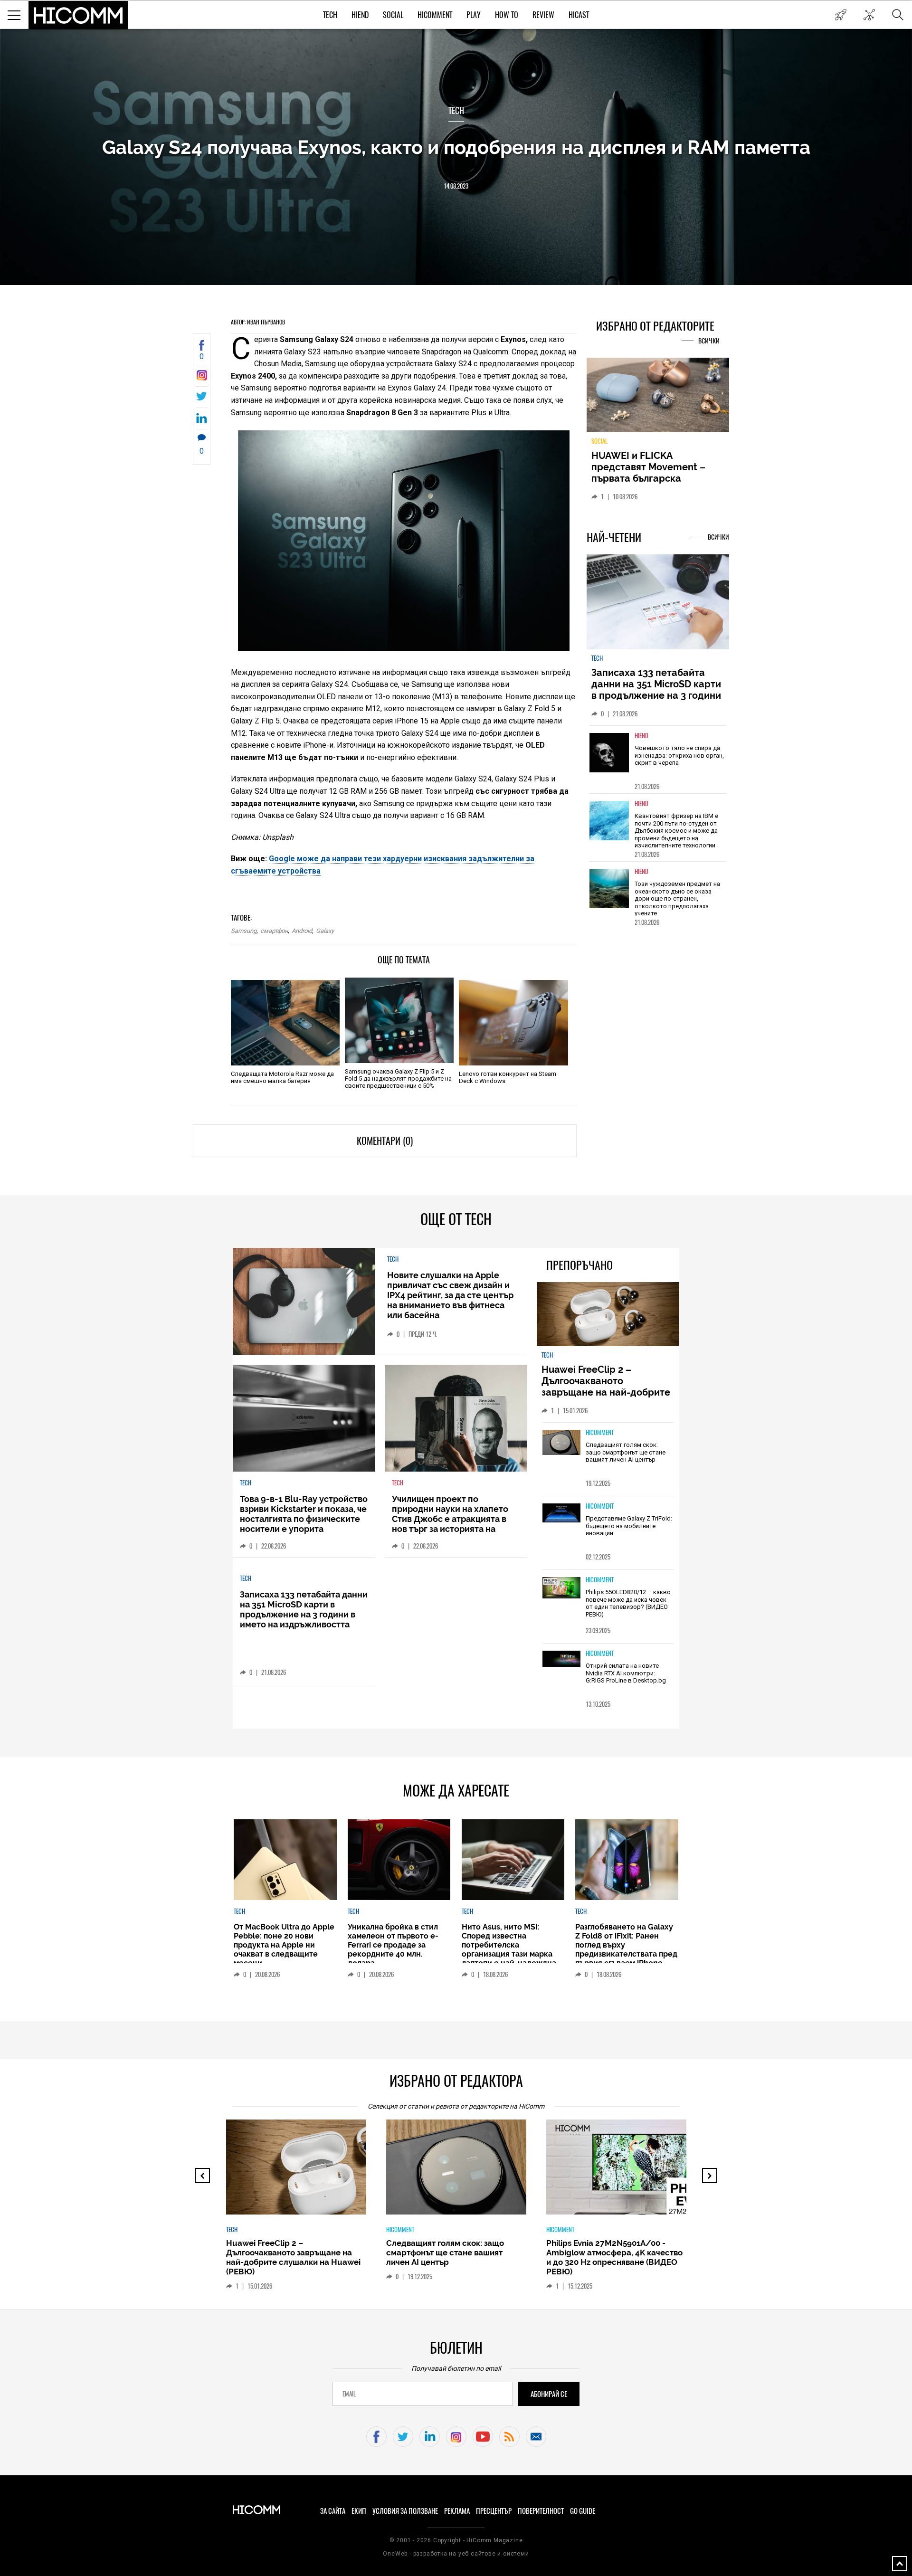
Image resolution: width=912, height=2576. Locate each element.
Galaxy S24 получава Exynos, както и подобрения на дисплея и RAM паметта (456, 147)
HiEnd (360, 15)
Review (543, 15)
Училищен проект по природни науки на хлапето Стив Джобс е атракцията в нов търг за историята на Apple (450, 1519)
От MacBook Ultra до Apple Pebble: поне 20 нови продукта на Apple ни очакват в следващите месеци (284, 1945)
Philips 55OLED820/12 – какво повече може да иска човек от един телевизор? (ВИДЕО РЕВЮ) (628, 1603)
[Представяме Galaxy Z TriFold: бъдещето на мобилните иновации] (561, 1514)
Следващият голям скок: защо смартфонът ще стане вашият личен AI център (626, 1452)
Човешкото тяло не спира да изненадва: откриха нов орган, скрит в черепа (679, 761)
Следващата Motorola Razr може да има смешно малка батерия (282, 1077)
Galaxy (325, 931)
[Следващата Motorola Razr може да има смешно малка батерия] (285, 1023)
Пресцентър (494, 2511)
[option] (658, 765)
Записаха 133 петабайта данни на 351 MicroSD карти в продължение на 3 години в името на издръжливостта (656, 695)
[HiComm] (78, 15)
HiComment (435, 15)
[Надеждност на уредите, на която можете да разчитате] (658, 399)
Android (302, 931)
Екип (359, 2511)
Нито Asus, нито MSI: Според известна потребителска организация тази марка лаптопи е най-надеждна (509, 1945)
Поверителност (541, 2511)
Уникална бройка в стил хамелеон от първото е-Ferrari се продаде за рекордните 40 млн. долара (393, 1945)
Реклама (457, 2511)
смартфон (274, 931)
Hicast (579, 15)
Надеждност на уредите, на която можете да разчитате (657, 467)
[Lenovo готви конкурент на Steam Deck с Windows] (513, 1023)
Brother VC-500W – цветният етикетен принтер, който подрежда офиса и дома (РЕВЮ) (610, 2253)
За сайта (333, 2511)
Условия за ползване (405, 2511)
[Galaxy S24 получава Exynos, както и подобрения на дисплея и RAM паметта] (202, 378)
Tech (330, 15)
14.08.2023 (456, 186)
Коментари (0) (385, 1141)
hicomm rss (509, 2437)
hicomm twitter (403, 2437)
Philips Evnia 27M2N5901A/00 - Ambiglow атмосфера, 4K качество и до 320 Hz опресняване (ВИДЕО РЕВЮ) (455, 2257)
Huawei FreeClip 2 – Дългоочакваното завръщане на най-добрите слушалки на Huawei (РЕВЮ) (607, 1387)
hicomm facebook (376, 2437)
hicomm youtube (483, 2437)
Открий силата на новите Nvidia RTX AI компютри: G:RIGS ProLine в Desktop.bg (626, 1673)
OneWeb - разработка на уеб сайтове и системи (456, 2554)
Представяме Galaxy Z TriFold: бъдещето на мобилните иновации (629, 1526)
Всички (709, 341)
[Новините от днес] (841, 15)
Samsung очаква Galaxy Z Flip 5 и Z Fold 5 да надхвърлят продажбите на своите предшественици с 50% (398, 1079)
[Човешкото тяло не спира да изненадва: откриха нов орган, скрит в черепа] (609, 758)
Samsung (244, 931)
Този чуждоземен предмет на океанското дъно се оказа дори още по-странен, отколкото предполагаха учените (677, 904)
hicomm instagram (456, 2437)
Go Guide (583, 2511)
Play (474, 15)
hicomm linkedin (430, 2437)
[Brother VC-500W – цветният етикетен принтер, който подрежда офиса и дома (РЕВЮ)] (625, 2172)
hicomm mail (536, 2437)
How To (507, 15)
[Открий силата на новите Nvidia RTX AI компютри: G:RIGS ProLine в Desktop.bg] (561, 1659)
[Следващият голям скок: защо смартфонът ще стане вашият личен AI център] (561, 1443)
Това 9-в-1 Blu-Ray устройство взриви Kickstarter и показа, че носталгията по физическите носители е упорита (304, 1514)
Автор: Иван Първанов (258, 322)
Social (393, 15)
